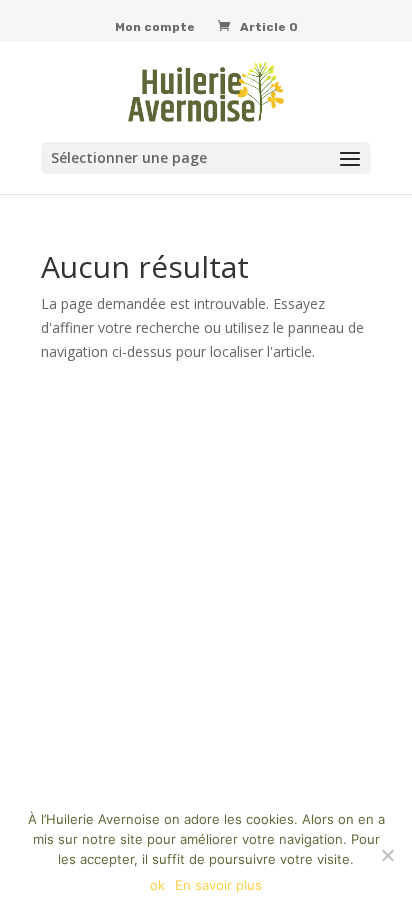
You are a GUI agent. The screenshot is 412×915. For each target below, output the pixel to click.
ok (157, 885)
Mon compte (155, 27)
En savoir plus (218, 885)
